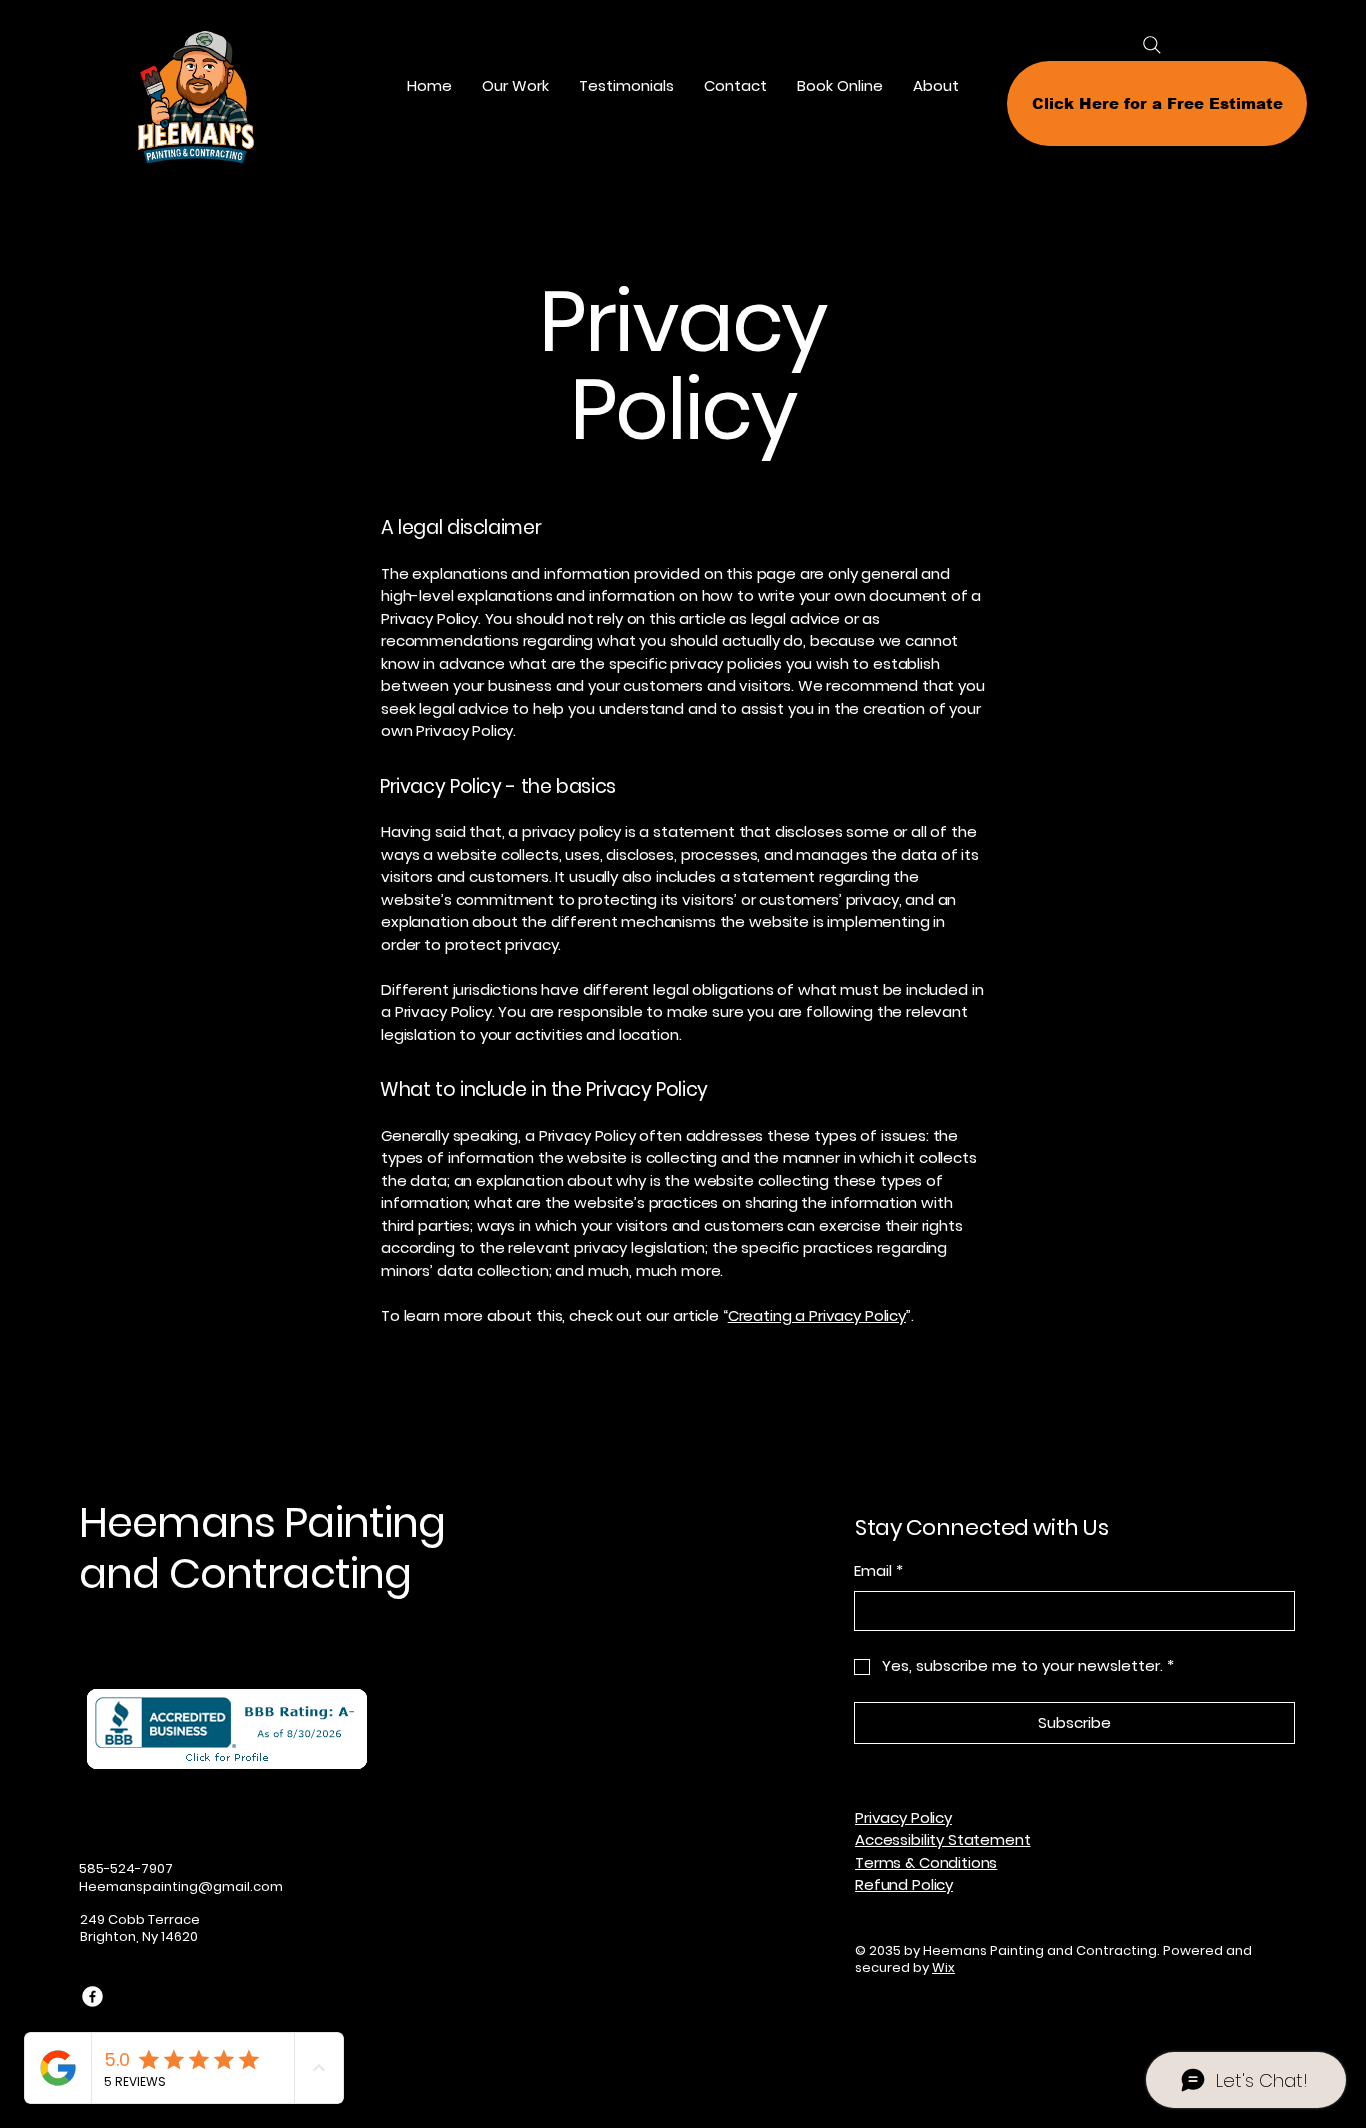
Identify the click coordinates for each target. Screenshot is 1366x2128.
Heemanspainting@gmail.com (181, 1886)
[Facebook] (92, 1996)
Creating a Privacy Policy (817, 1315)
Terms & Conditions (926, 1862)
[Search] (1152, 45)
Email (878, 1570)
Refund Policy (904, 1884)
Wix (943, 1967)
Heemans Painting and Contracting (262, 1547)
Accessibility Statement (943, 1839)
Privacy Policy (903, 1817)
